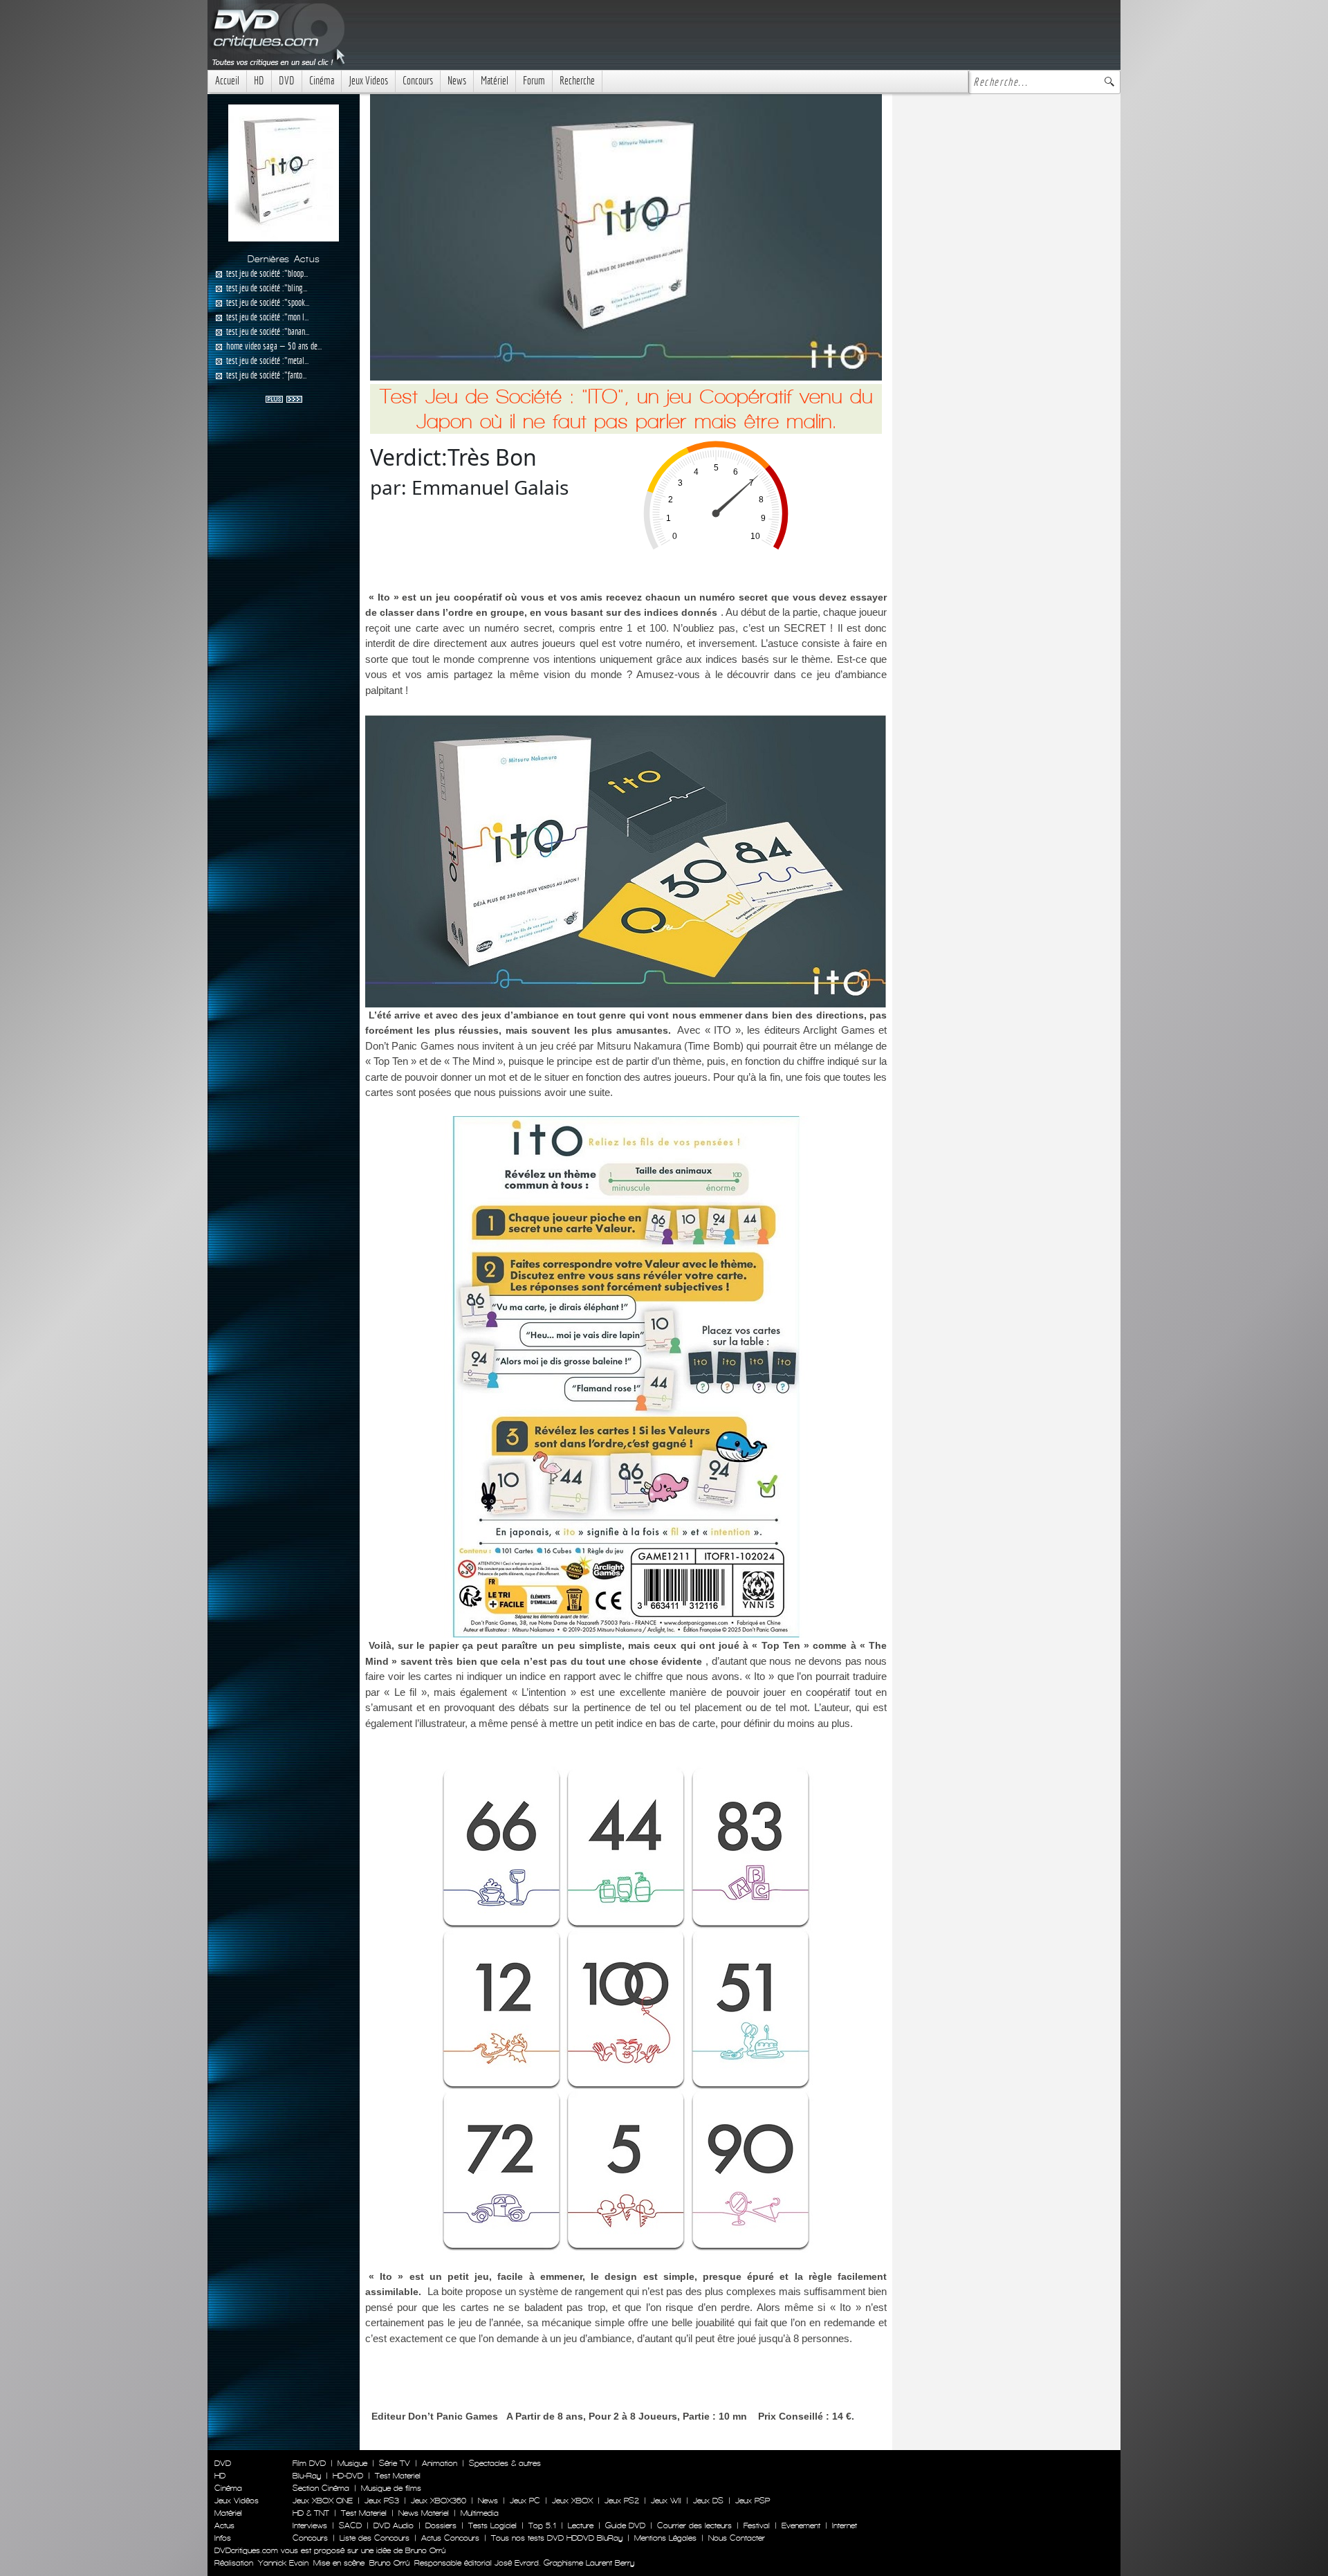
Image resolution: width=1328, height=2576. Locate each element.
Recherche (577, 81)
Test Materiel (398, 2476)
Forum (534, 81)
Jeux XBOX (572, 2501)
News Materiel (424, 2513)
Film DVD (309, 2463)
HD (259, 81)
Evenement (801, 2525)
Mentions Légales (665, 2538)
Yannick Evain (283, 2563)
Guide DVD (625, 2525)
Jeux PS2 (622, 2501)
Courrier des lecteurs (694, 2525)
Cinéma (322, 81)
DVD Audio (394, 2525)
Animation (440, 2463)
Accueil (227, 81)
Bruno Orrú (389, 2563)
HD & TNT (311, 2513)
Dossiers (441, 2525)
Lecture (581, 2525)
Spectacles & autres (505, 2463)
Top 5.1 (542, 2525)
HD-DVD (348, 2476)
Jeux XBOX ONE (323, 2501)
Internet (845, 2525)
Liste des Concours (375, 2538)
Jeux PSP (753, 2501)
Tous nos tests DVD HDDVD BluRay (557, 2538)
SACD (350, 2525)
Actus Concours (450, 2538)
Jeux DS (708, 2501)
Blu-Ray (307, 2476)
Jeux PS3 (382, 2501)
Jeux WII (666, 2501)
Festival (757, 2525)
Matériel (495, 81)
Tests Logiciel (492, 2525)
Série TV (395, 2463)
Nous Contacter (735, 2538)
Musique (352, 2463)
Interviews (310, 2525)
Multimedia (480, 2513)
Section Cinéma (321, 2488)
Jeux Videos (368, 81)
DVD (287, 81)
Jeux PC (525, 2501)
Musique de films (391, 2488)
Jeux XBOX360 (439, 2501)
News (457, 81)
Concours (418, 81)
